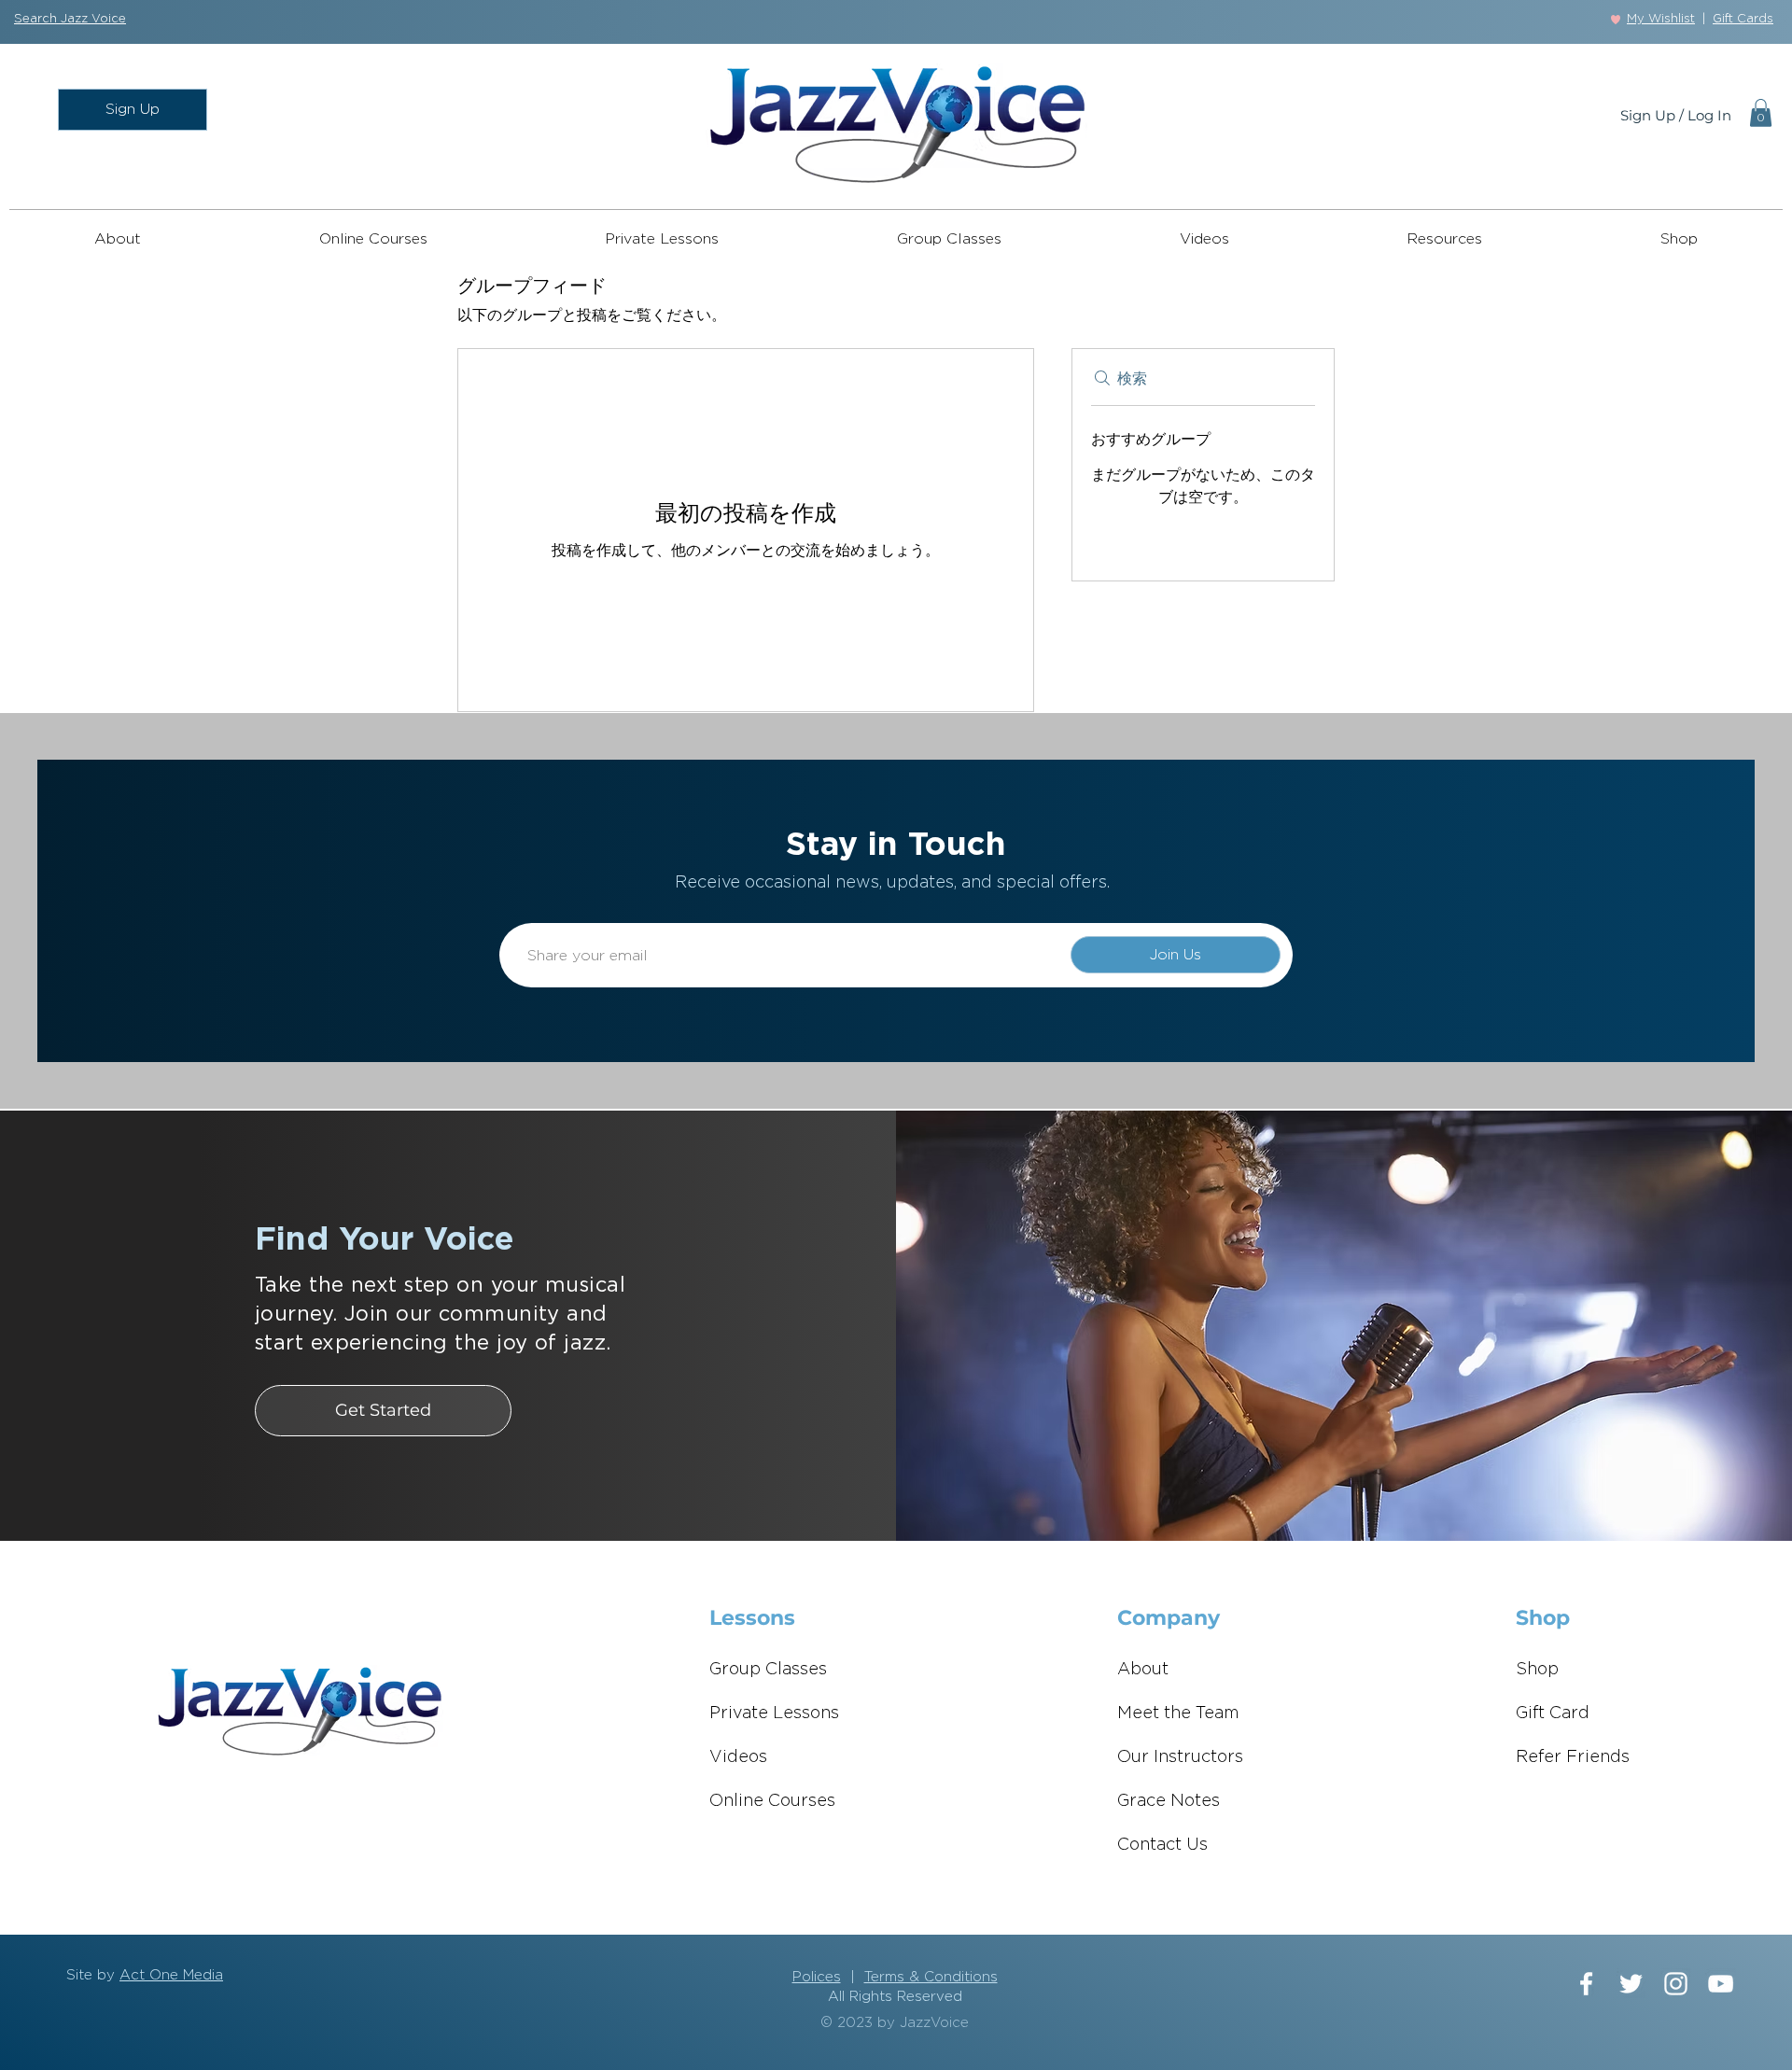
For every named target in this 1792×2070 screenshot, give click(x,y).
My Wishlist (1661, 19)
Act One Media (171, 1975)
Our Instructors (1180, 1757)
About (1143, 1670)
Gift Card (1553, 1713)
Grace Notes (1169, 1801)
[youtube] (1721, 1984)
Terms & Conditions (931, 1977)
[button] (70, 19)
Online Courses (772, 1801)
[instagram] (1676, 1984)
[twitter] (1631, 1984)
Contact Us (1162, 1845)
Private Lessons (774, 1713)
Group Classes (768, 1670)
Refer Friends (1573, 1757)
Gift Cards (1743, 19)
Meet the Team (1178, 1713)
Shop (1537, 1670)
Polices (817, 1977)
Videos (738, 1757)
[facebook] (1586, 1984)
